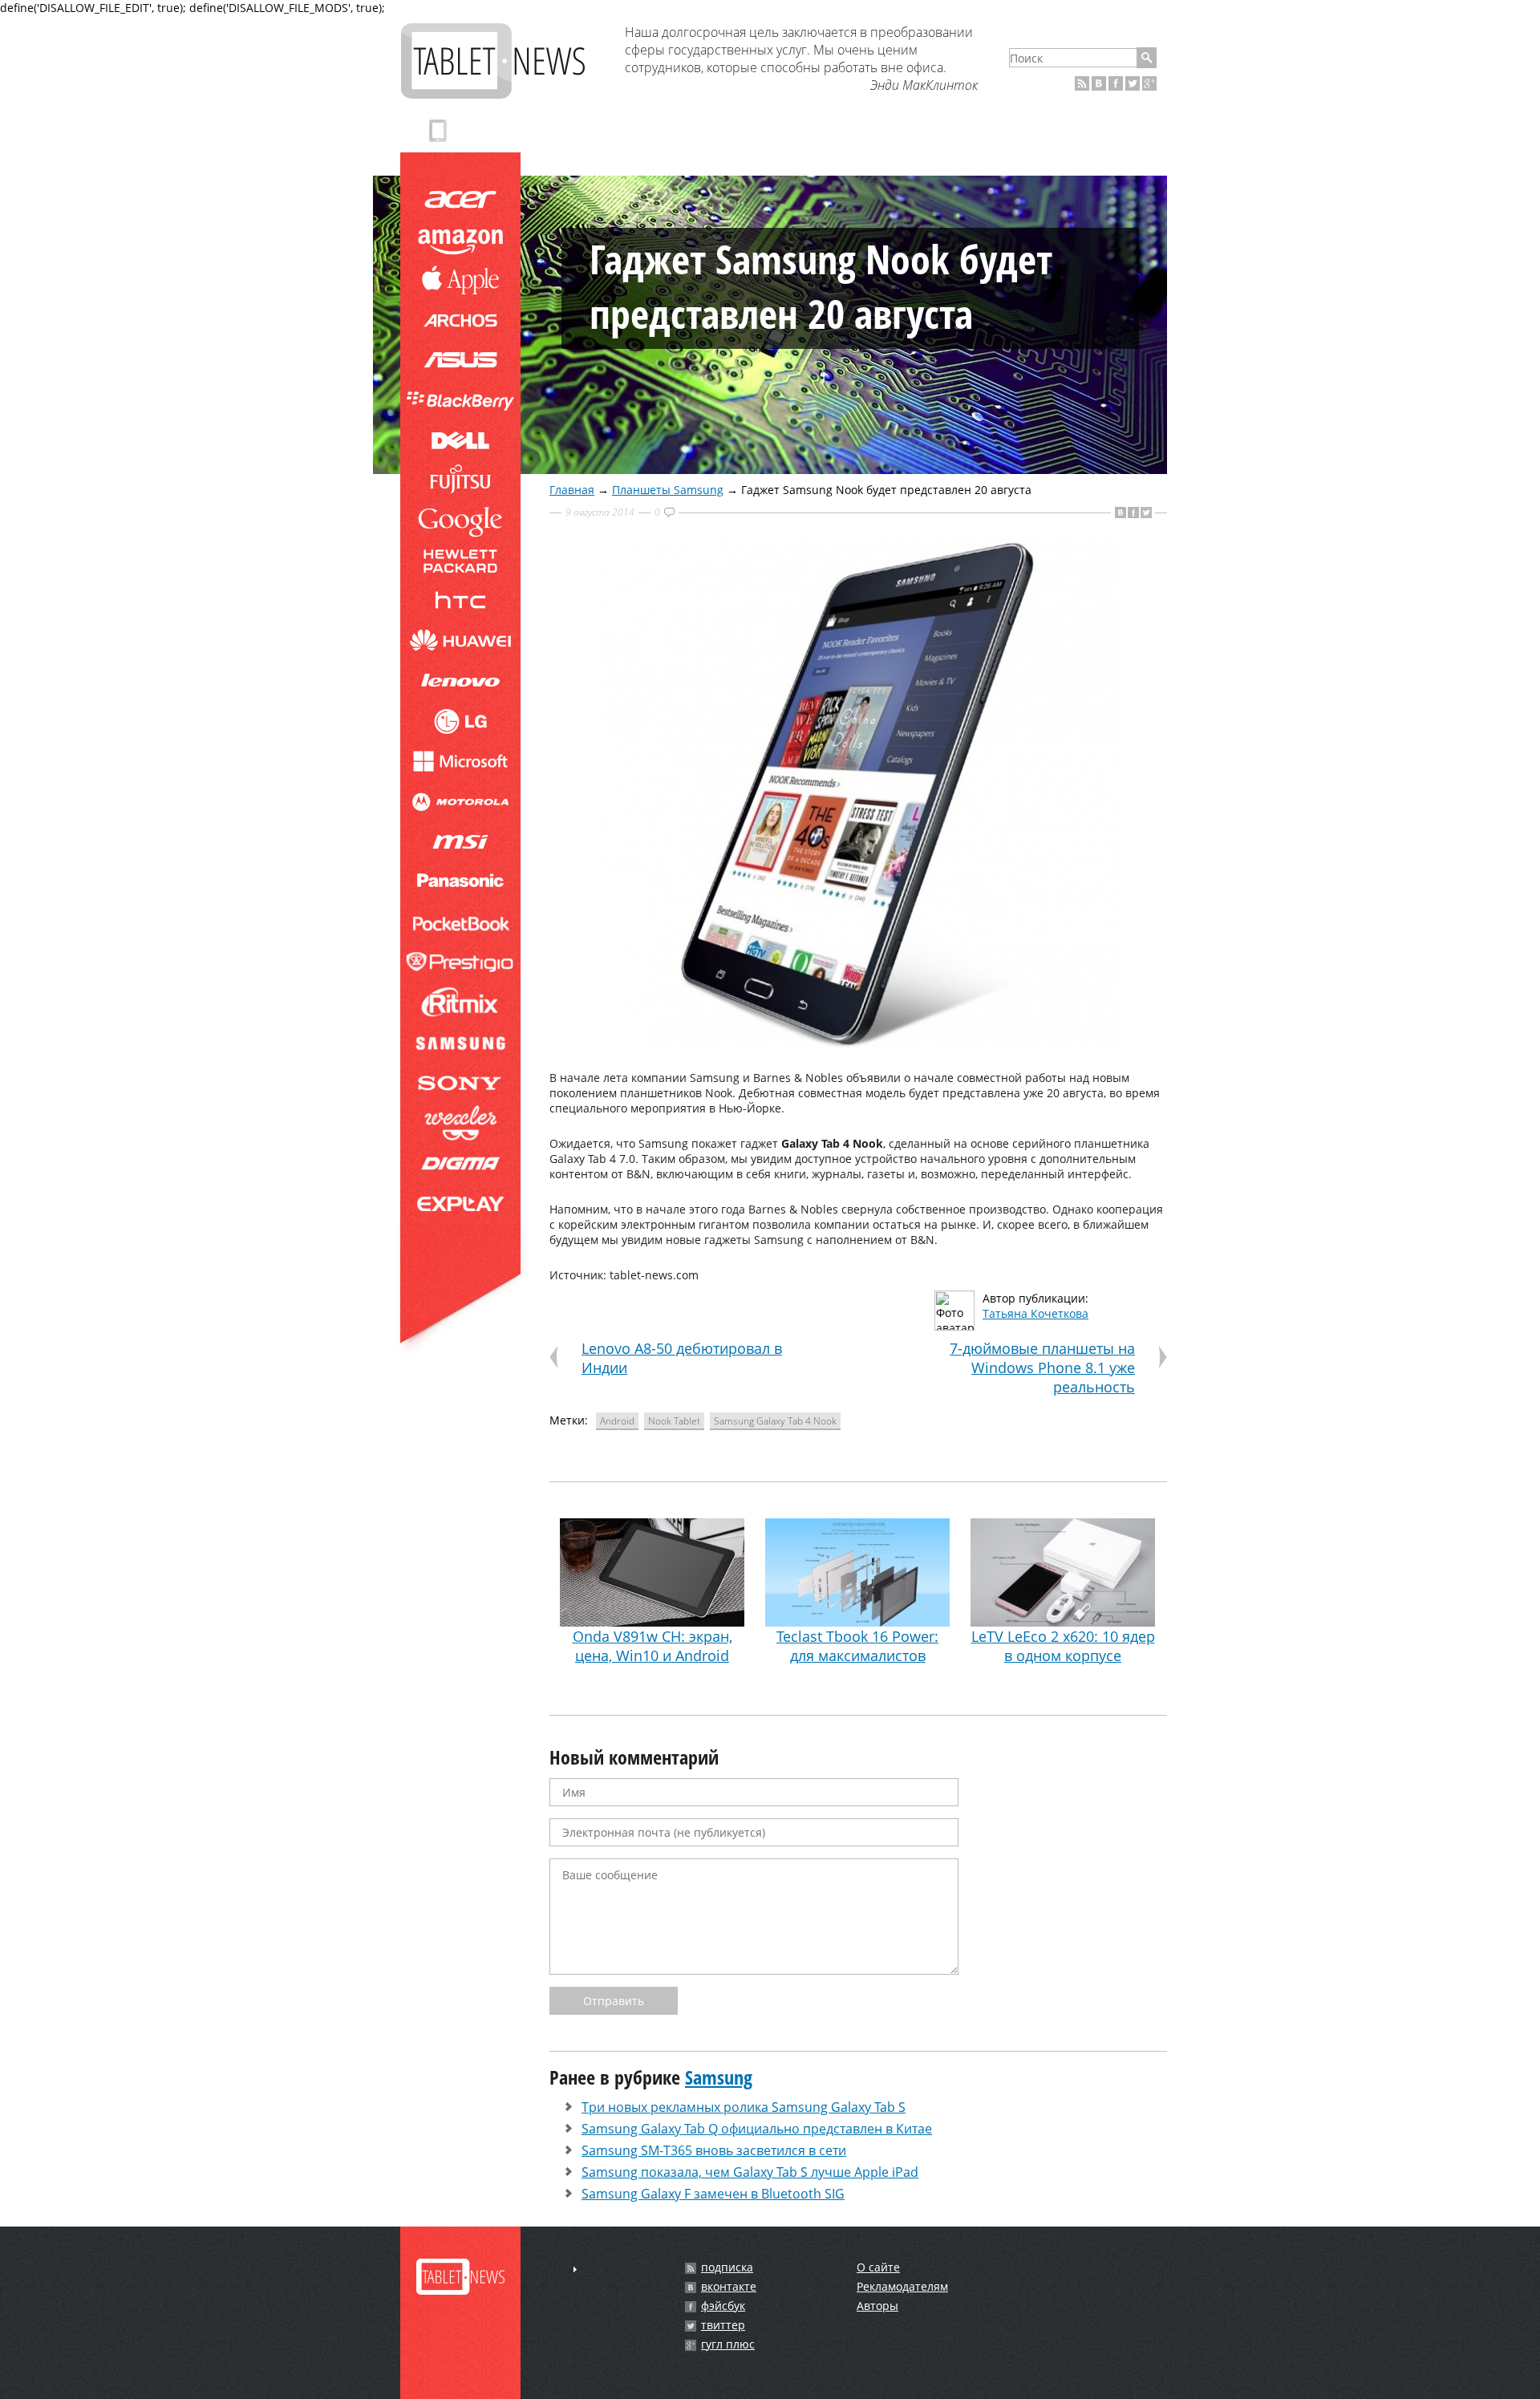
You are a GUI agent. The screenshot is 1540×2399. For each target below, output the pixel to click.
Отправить (614, 2001)
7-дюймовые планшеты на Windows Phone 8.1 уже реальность (1042, 1368)
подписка (727, 2267)
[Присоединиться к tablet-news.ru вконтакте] (1099, 83)
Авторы (877, 2306)
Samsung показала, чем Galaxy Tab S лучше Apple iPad (750, 2172)
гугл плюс (728, 2344)
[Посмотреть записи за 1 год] (575, 2269)
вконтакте (729, 2287)
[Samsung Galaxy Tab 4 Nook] (858, 1046)
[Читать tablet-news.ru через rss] (1082, 83)
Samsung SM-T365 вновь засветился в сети (714, 2150)
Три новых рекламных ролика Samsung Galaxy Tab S (744, 2107)
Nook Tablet (674, 1421)
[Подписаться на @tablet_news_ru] (1133, 83)
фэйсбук (723, 2306)
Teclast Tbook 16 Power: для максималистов (857, 1646)
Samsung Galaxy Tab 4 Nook (775, 1421)
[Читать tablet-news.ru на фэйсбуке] (1116, 83)
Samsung (719, 2077)
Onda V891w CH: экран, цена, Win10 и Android (652, 1646)
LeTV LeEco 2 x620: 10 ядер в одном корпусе (1063, 1646)
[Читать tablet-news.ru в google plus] (1149, 83)
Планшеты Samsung (668, 490)
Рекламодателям (902, 2286)
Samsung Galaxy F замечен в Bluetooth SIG (713, 2194)
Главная (572, 490)
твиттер (723, 2325)
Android (617, 1421)
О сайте (878, 2267)
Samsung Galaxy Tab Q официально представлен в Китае (757, 2129)
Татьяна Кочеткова (1035, 1313)
